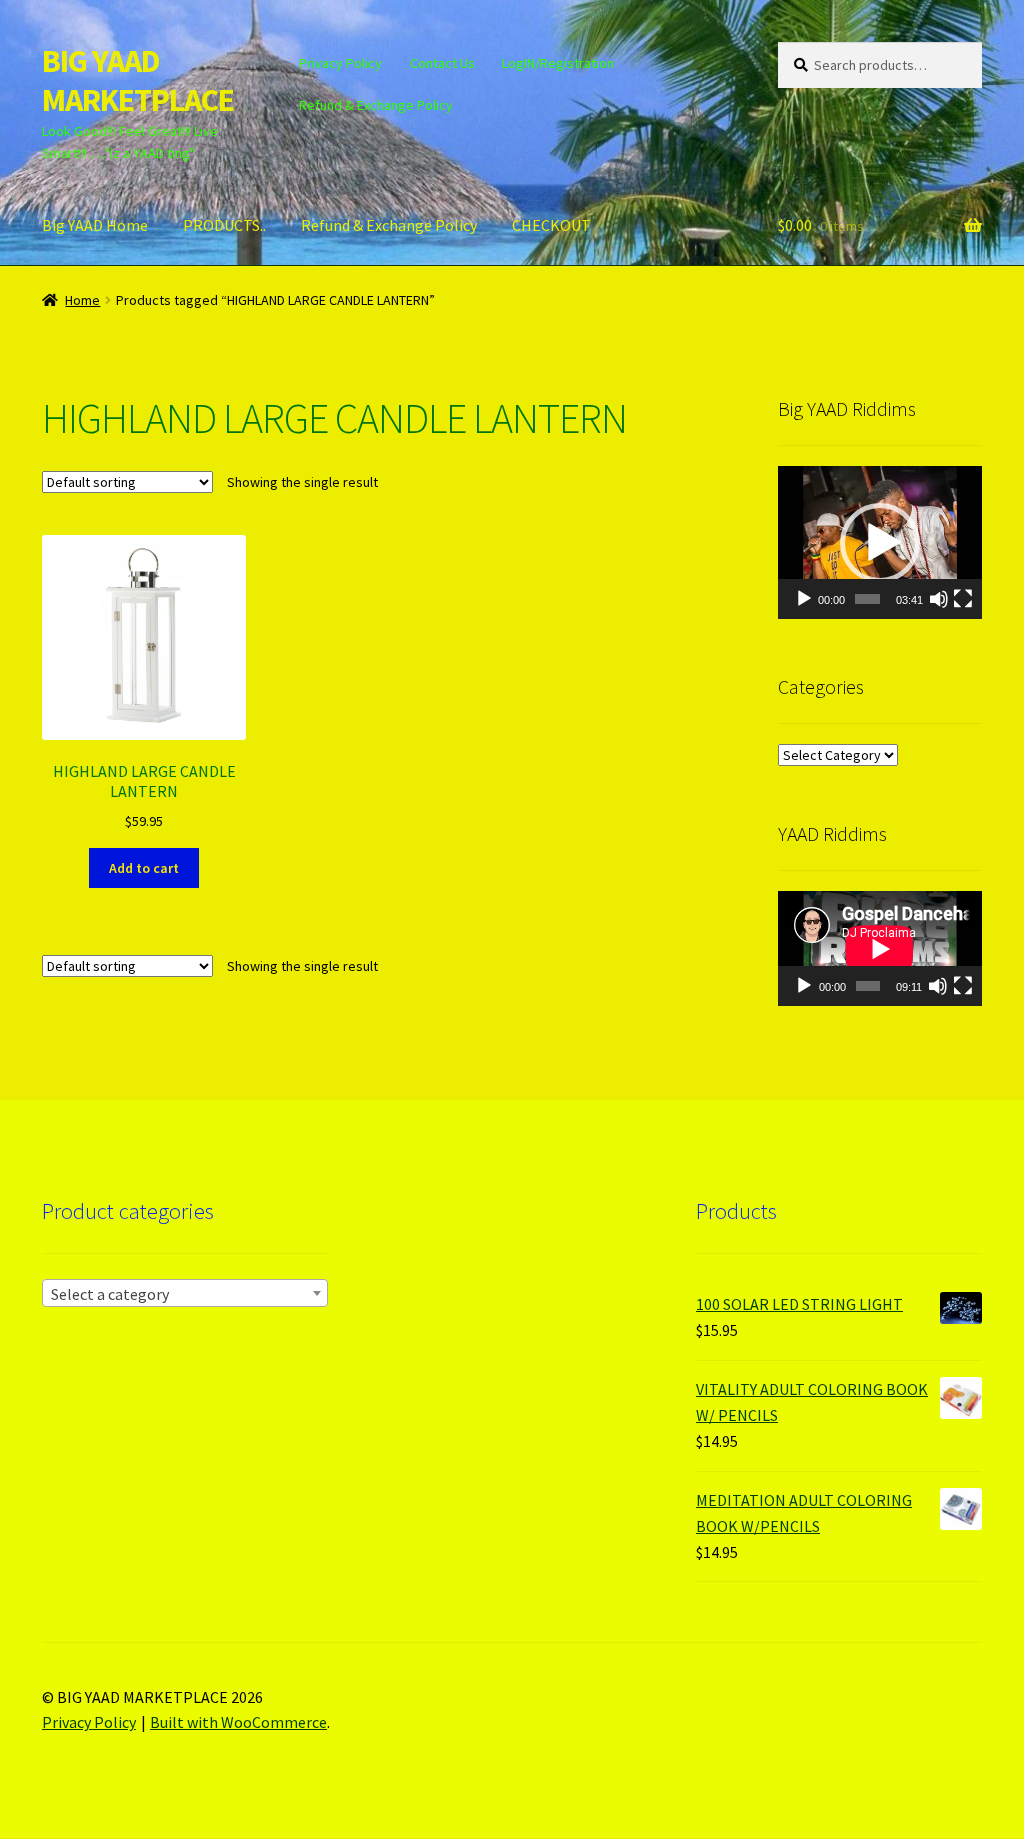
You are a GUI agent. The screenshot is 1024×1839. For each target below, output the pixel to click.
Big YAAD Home (95, 225)
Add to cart (144, 868)
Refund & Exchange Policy (376, 105)
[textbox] (185, 1294)
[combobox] (185, 1293)
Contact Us (442, 63)
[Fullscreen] (963, 599)
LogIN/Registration (558, 63)
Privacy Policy (340, 63)
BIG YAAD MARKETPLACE (138, 80)
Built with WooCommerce (238, 1722)
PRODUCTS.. (224, 225)
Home (82, 300)
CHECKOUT (551, 225)
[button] (880, 543)
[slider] (867, 599)
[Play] (804, 599)
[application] (880, 542)
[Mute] (939, 599)
